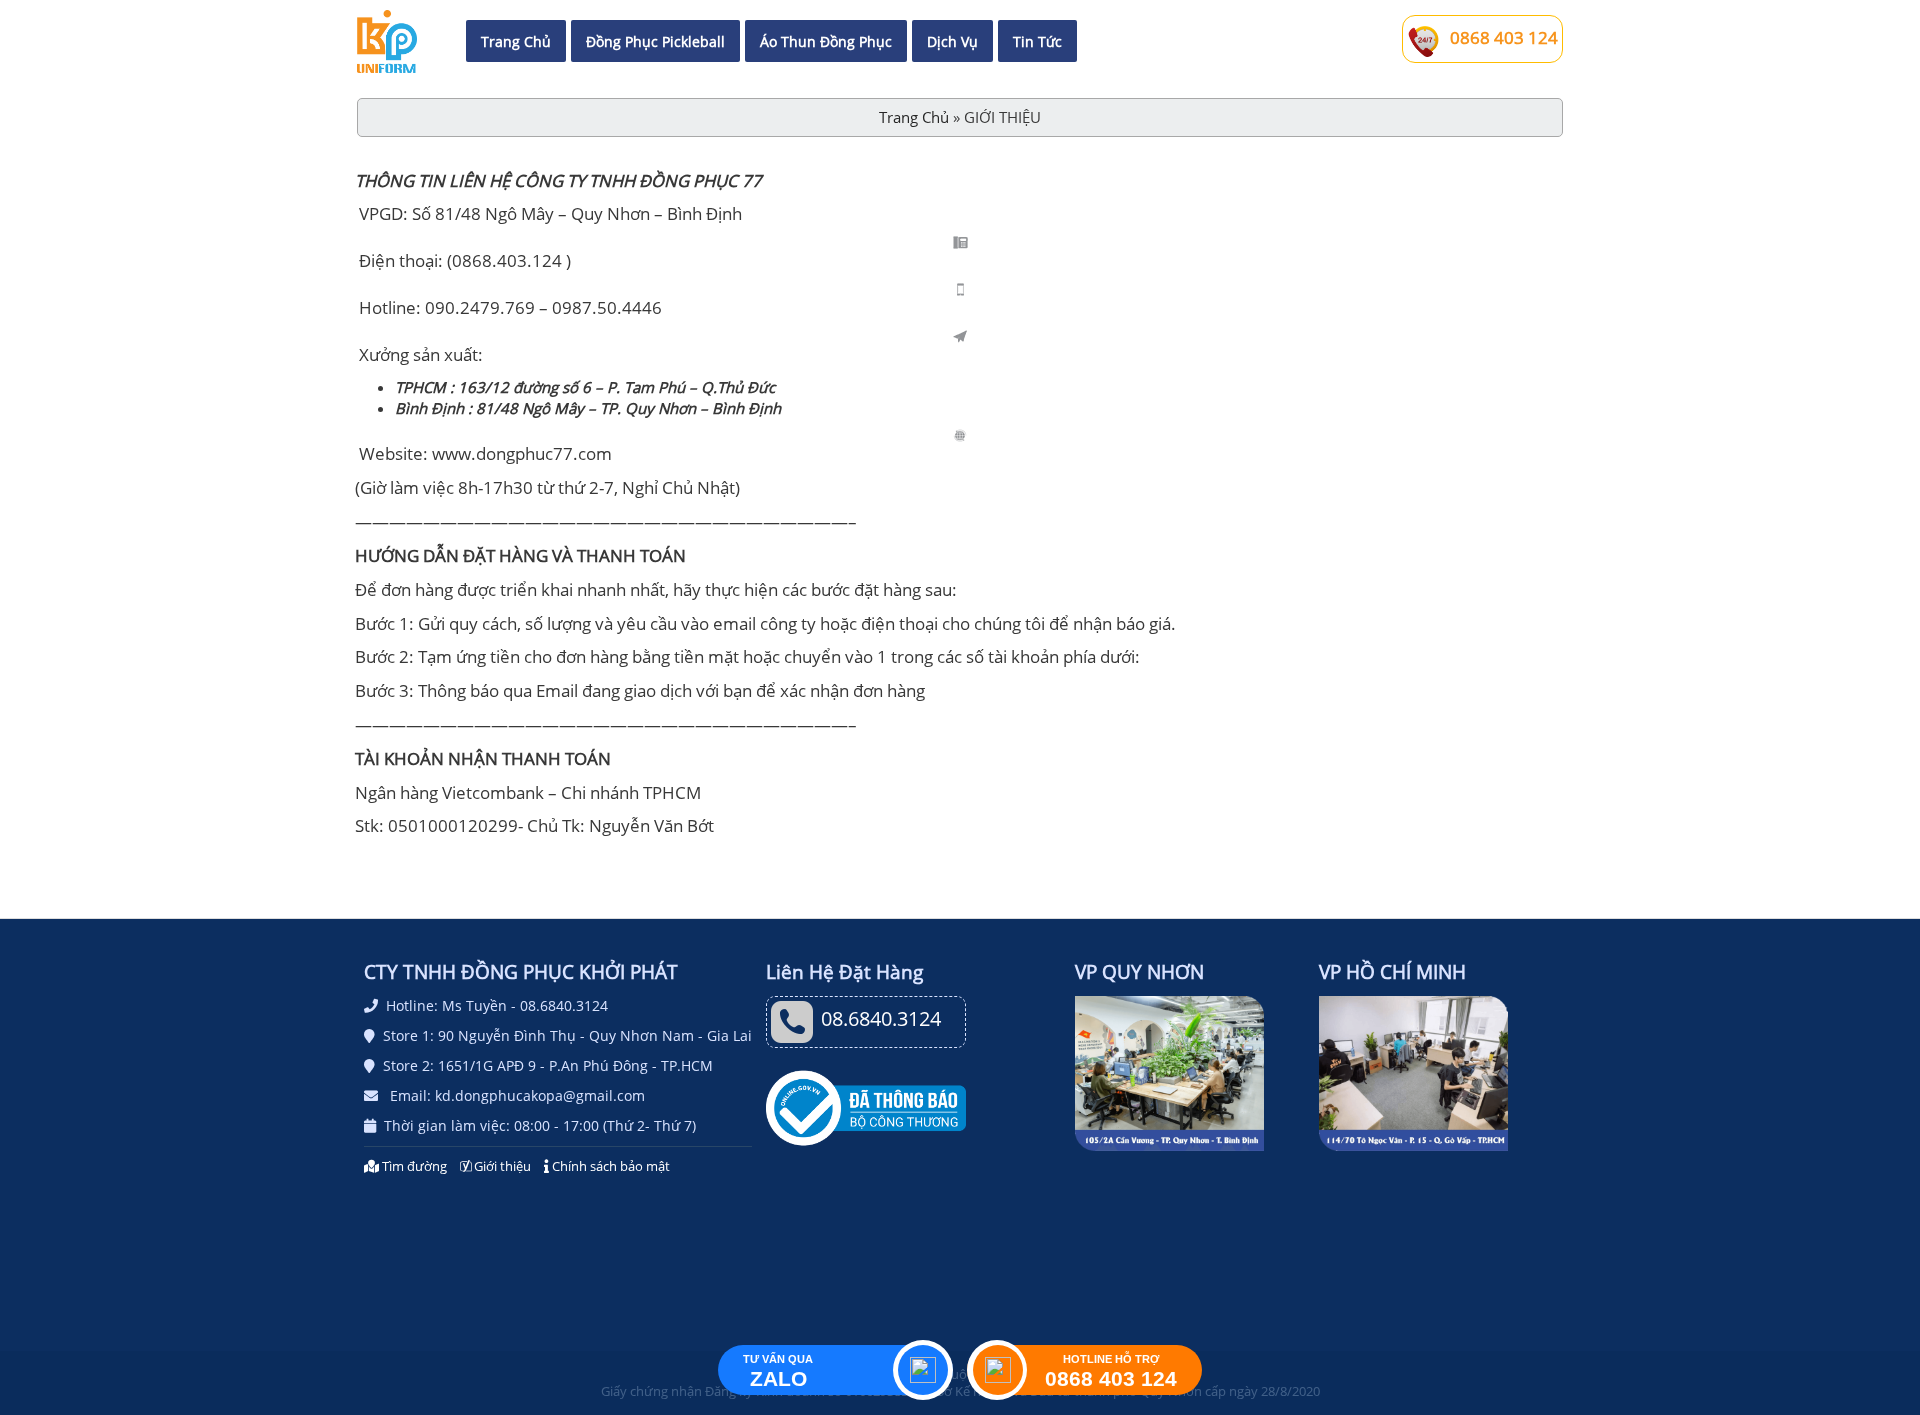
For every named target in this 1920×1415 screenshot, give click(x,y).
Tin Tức (1037, 41)
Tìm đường (414, 1166)
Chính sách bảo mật (609, 1166)
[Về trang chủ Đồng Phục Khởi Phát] (387, 41)
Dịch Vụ (952, 41)
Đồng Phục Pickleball (655, 41)
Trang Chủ (516, 41)
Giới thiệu (501, 1166)
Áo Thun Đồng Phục (826, 41)
